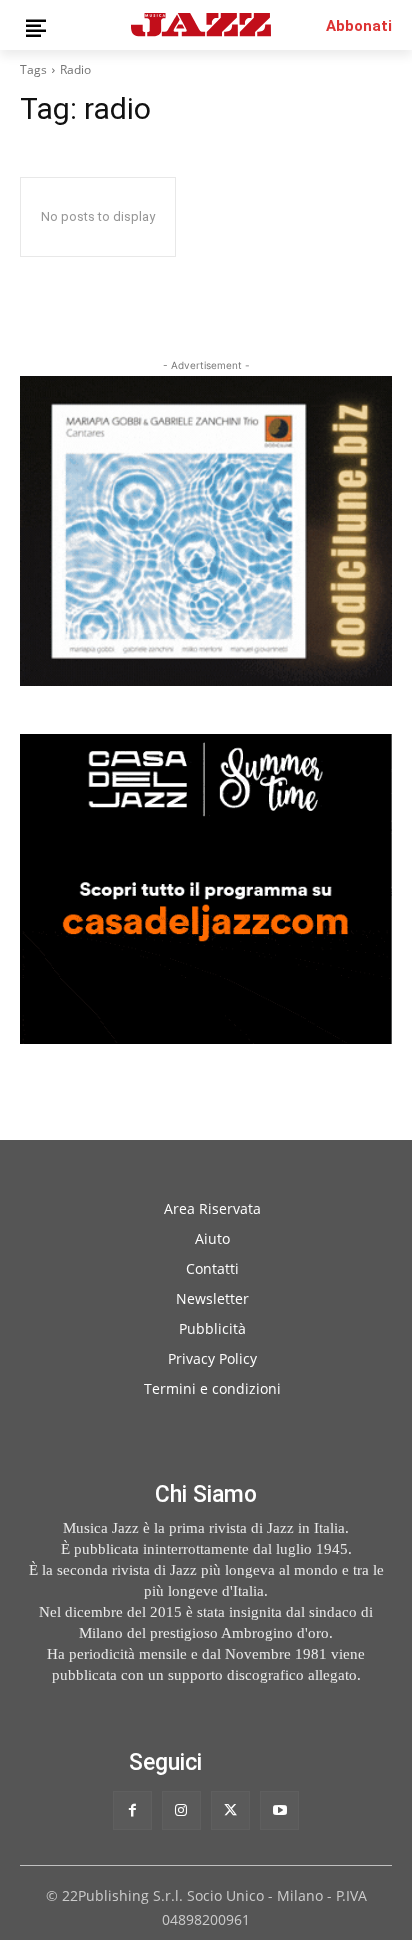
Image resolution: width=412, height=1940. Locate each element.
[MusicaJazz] (201, 24)
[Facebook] (132, 1810)
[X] (230, 1810)
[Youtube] (279, 1810)
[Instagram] (181, 1810)
